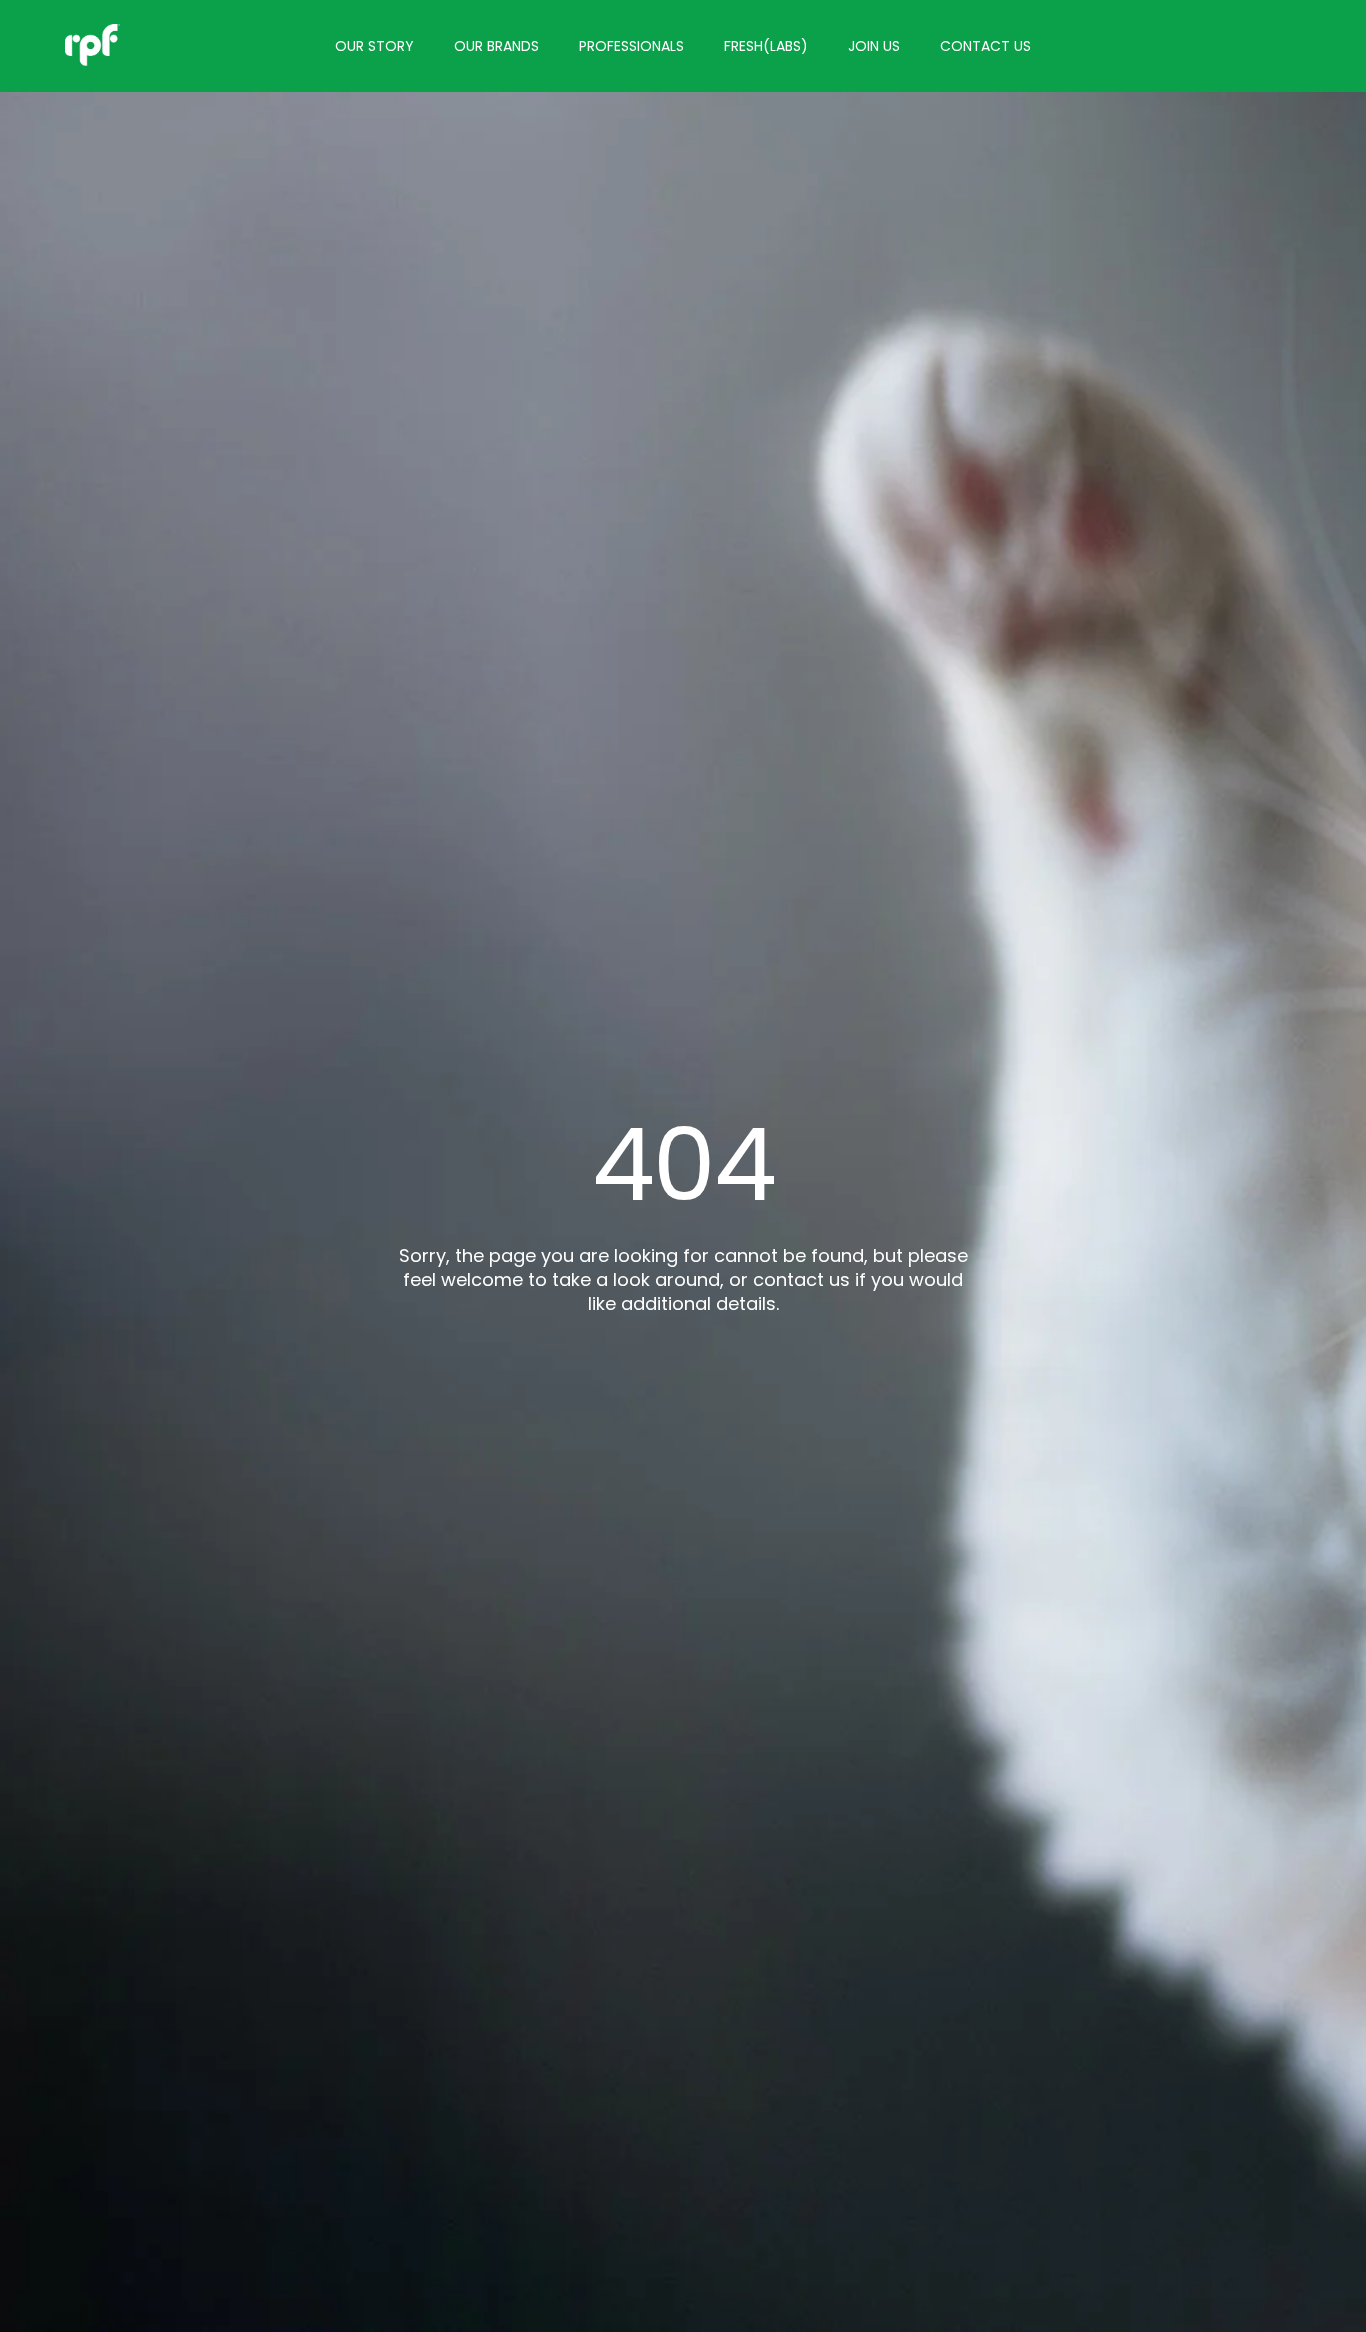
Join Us (874, 46)
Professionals (631, 46)
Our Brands (496, 46)
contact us (801, 1279)
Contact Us (985, 46)
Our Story (374, 46)
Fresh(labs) (766, 46)
